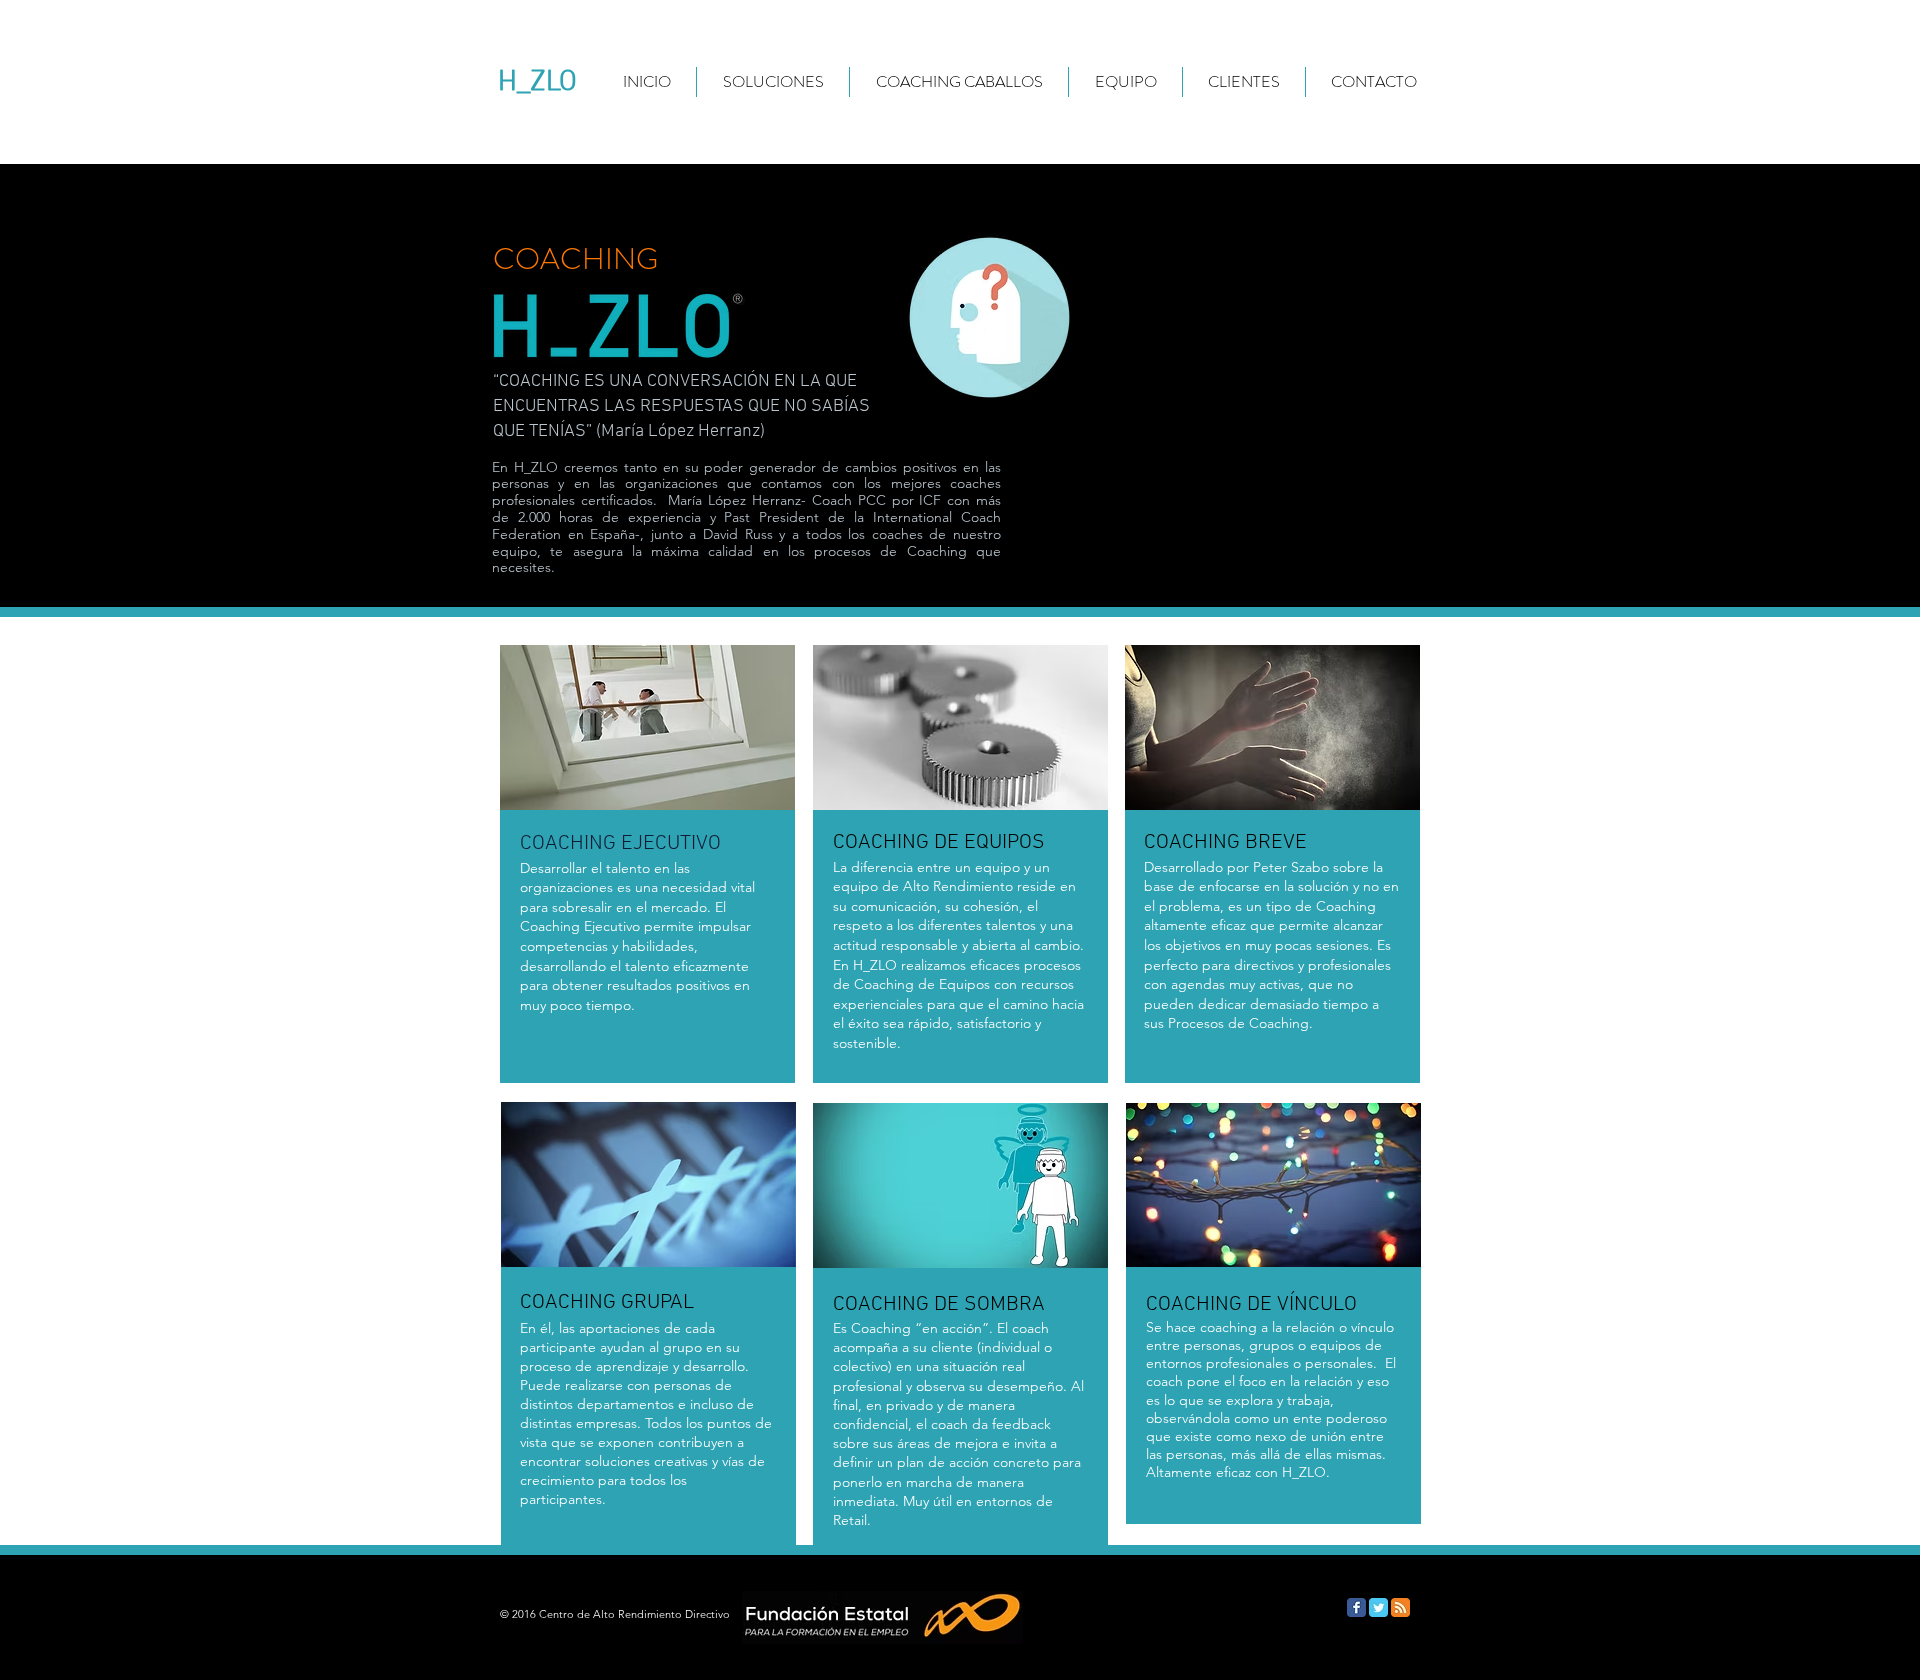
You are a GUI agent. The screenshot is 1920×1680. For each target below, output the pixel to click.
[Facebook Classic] (1356, 1607)
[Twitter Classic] (1378, 1607)
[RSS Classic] (1400, 1607)
